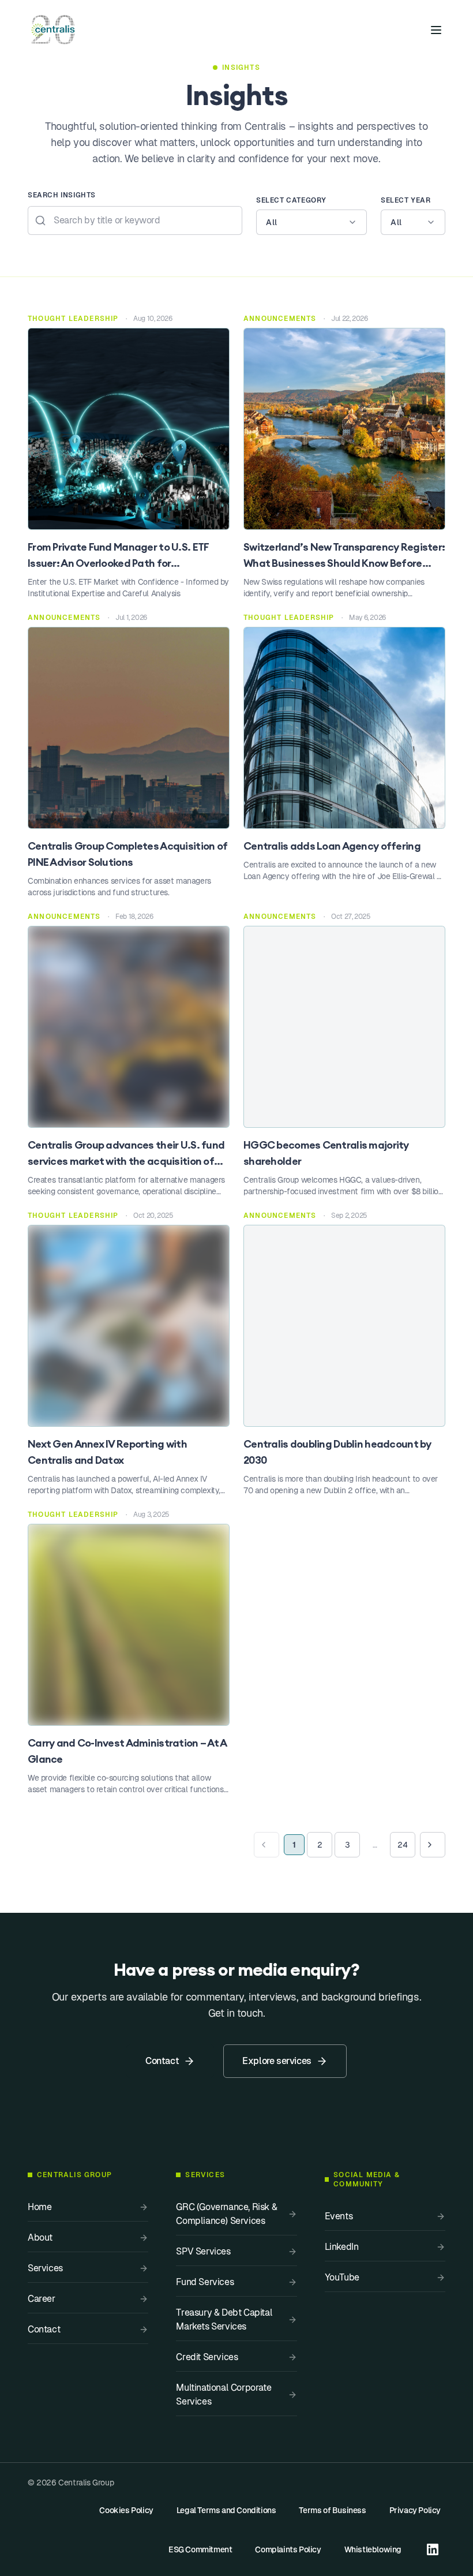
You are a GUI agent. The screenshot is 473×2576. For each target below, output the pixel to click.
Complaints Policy (288, 2549)
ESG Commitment (200, 2549)
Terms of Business (332, 2510)
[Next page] (433, 1845)
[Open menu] (436, 30)
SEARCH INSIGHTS (62, 195)
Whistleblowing (373, 2549)
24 (402, 1845)
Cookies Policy (126, 2510)
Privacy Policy (415, 2510)
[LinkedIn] (433, 2549)
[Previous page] (266, 1845)
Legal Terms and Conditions (226, 2510)
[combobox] (311, 222)
